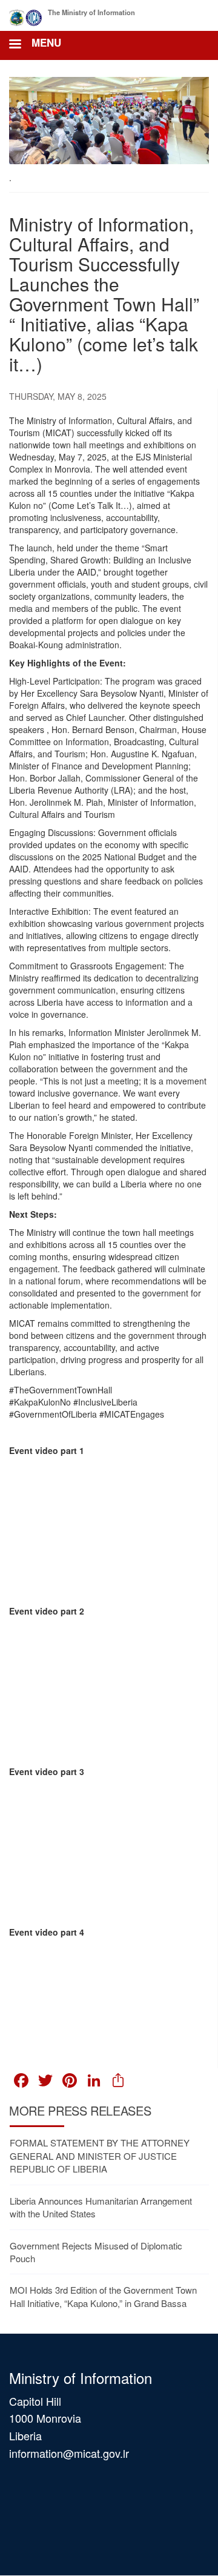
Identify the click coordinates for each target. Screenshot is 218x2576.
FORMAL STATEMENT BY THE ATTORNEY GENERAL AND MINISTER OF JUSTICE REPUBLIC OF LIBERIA (100, 2156)
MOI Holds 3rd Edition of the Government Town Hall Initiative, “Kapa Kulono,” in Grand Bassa (103, 2296)
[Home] (26, 15)
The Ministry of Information (91, 12)
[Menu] (15, 45)
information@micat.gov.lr (69, 2453)
